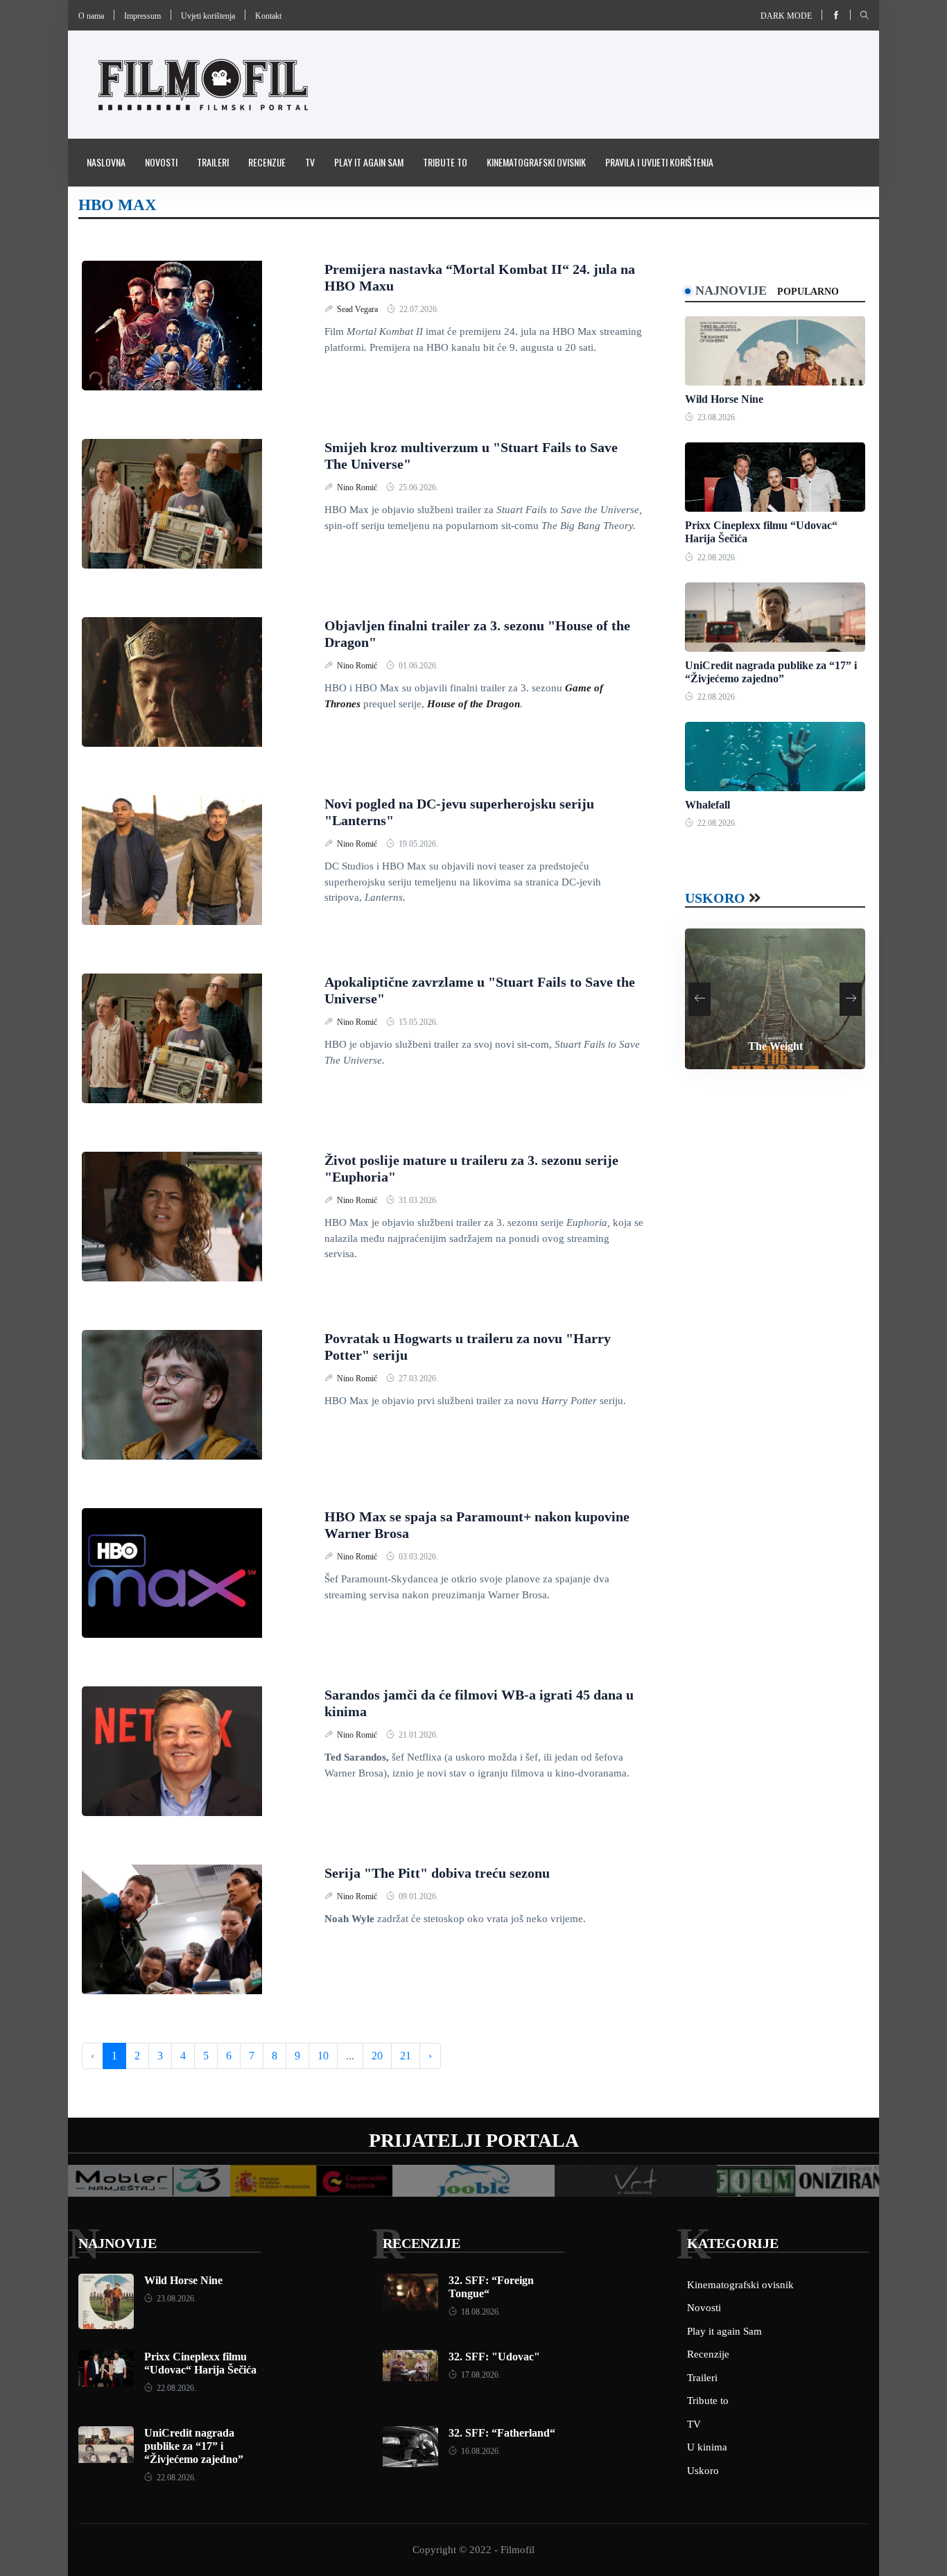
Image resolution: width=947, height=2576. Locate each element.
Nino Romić (358, 487)
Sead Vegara (358, 309)
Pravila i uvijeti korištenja (659, 162)
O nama (91, 16)
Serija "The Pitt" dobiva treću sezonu (437, 1873)
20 (377, 2056)
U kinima (707, 2447)
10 (323, 2056)
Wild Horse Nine (724, 399)
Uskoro (715, 898)
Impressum (142, 16)
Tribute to (445, 162)
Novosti (161, 162)
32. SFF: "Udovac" (494, 2357)
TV (310, 162)
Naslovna (106, 162)
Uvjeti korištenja (208, 16)
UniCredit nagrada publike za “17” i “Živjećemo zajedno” (194, 2446)
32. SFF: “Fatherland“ (502, 2433)
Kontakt (268, 16)
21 (406, 2056)
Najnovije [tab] (731, 291)
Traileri (213, 162)
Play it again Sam (369, 162)
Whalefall (707, 805)
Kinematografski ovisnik (536, 162)
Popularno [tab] (808, 292)
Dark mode (786, 16)
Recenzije (267, 162)
